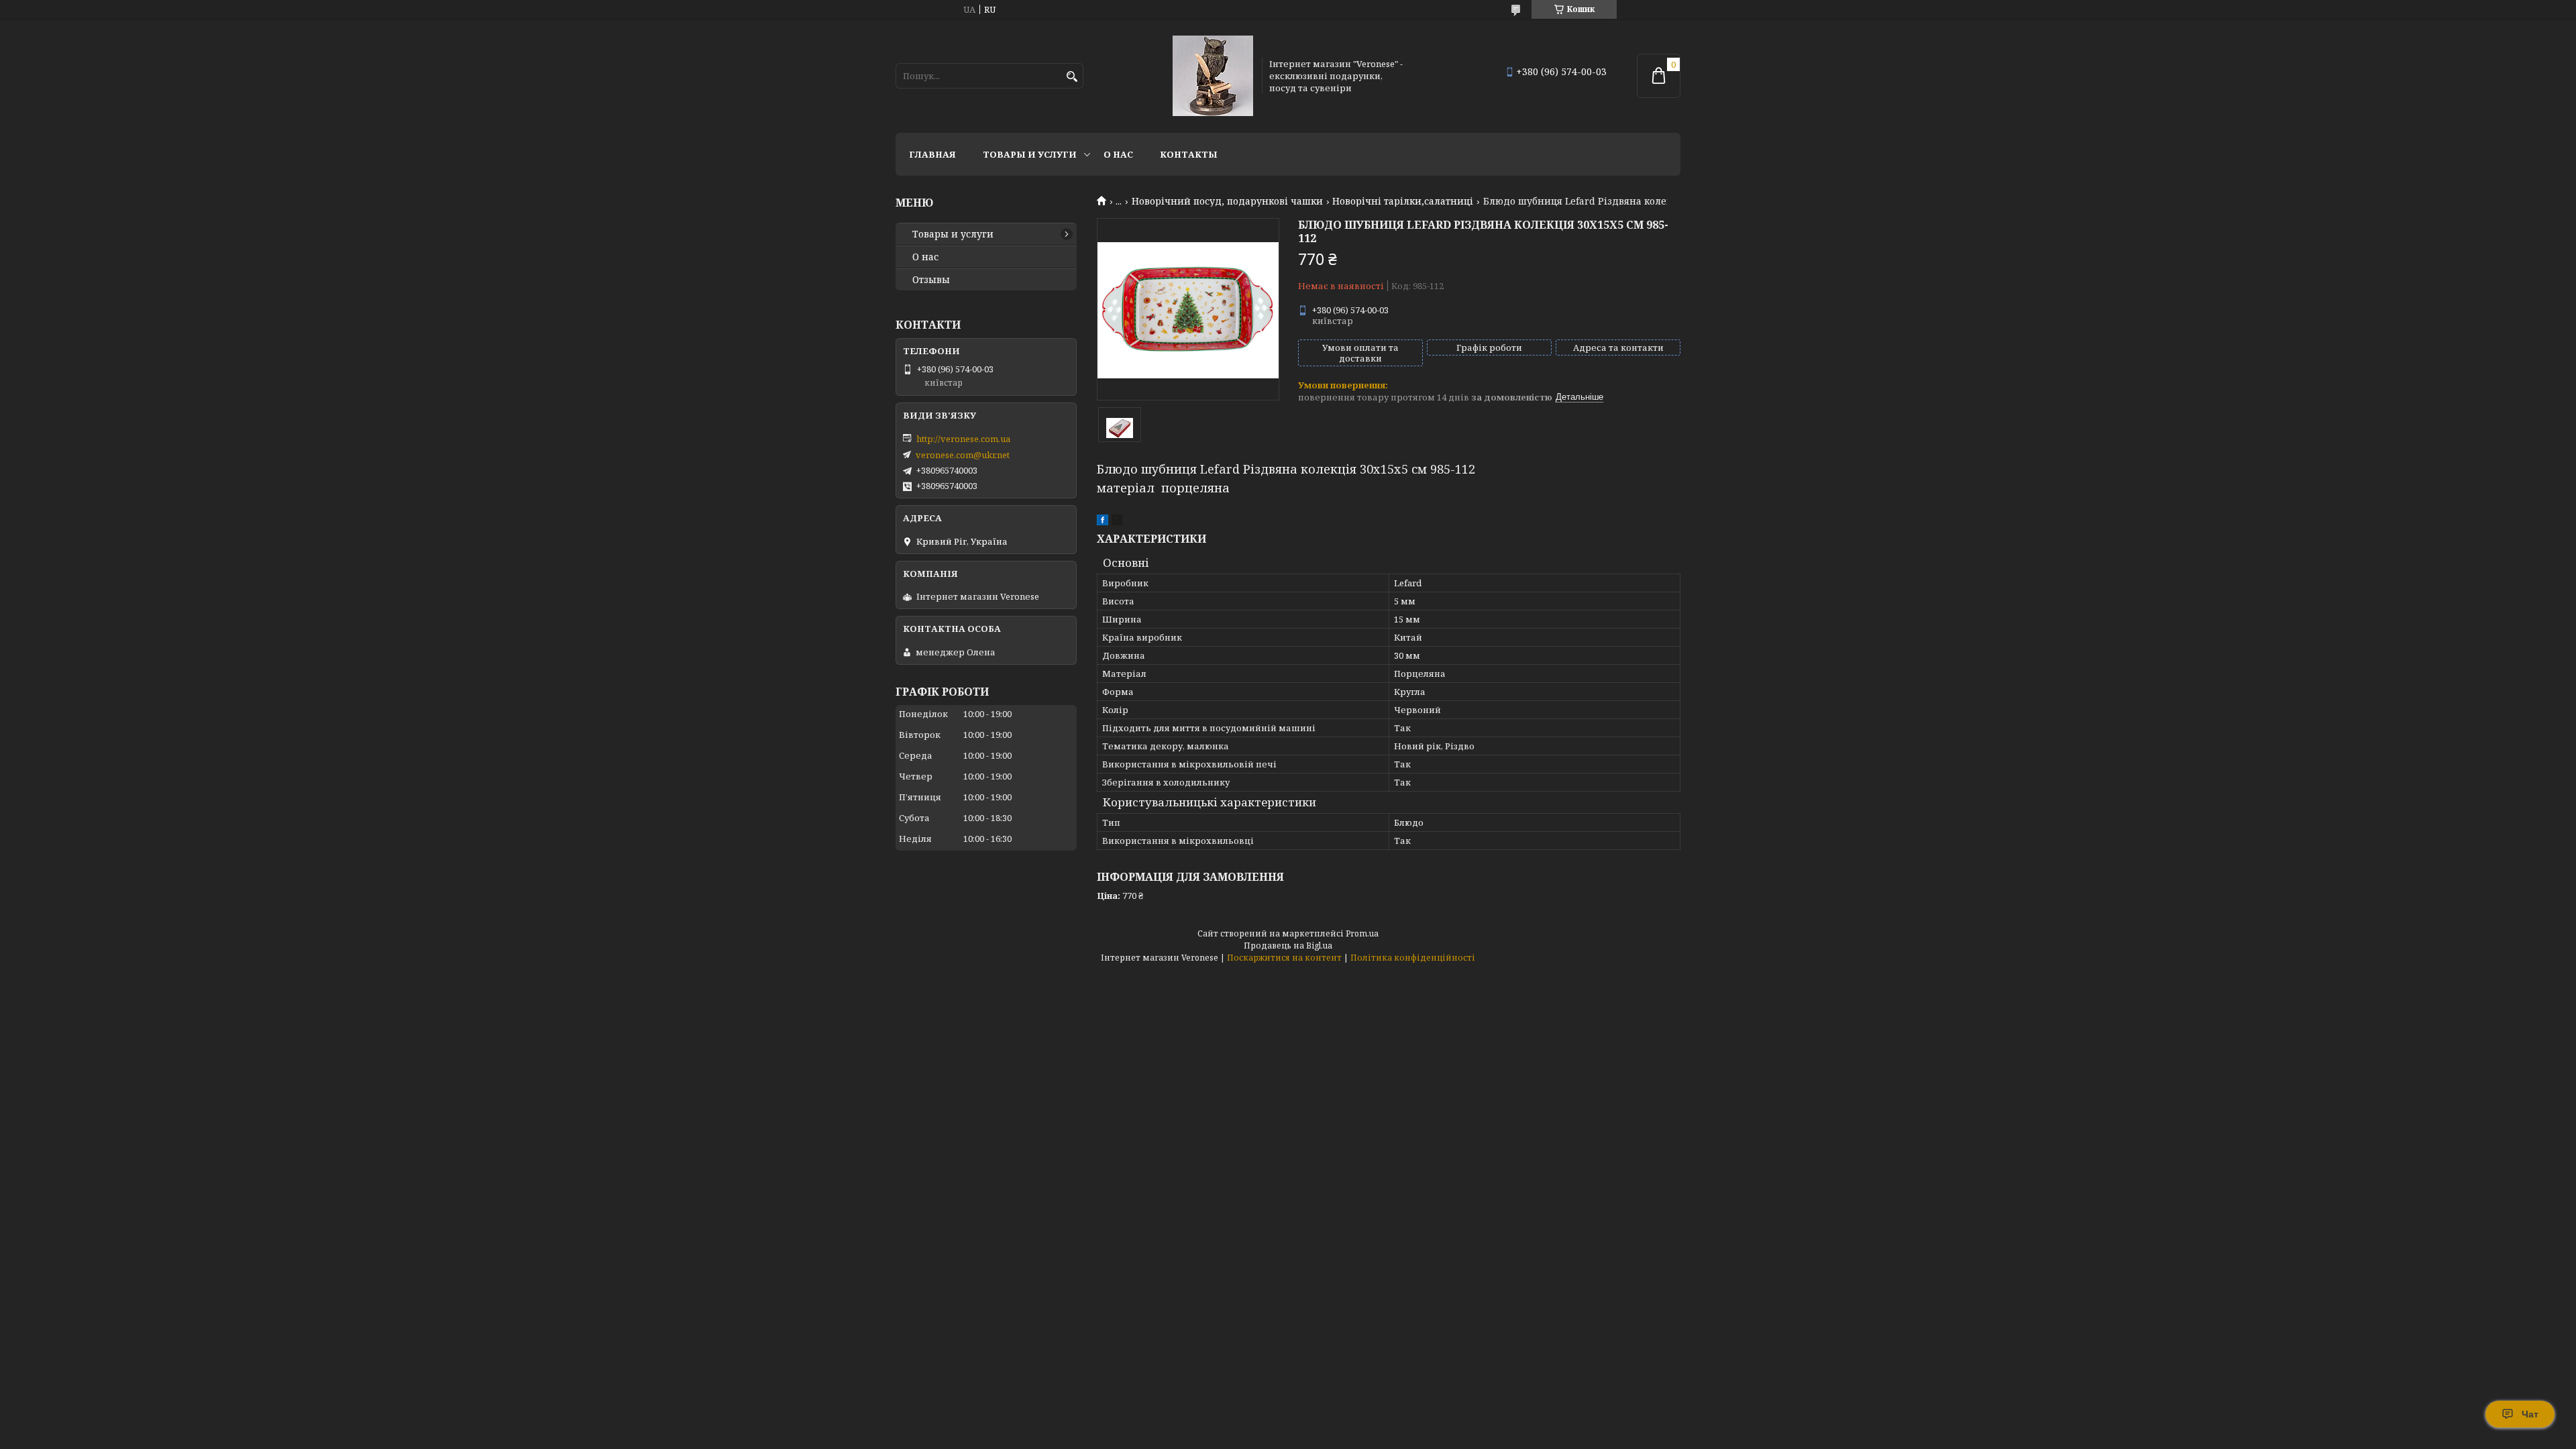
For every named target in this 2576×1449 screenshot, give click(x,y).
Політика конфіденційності (1413, 958)
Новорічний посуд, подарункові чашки (1227, 201)
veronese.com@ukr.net (963, 455)
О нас (1118, 154)
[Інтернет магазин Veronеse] (1213, 76)
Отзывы (931, 280)
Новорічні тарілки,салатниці (1403, 201)
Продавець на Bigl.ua (1288, 946)
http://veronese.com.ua (963, 439)
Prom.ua (1362, 933)
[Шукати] (1072, 77)
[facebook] (1103, 522)
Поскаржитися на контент (1284, 958)
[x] (1117, 522)
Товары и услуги (1030, 154)
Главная (932, 154)
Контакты (1189, 154)
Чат (2530, 1414)
